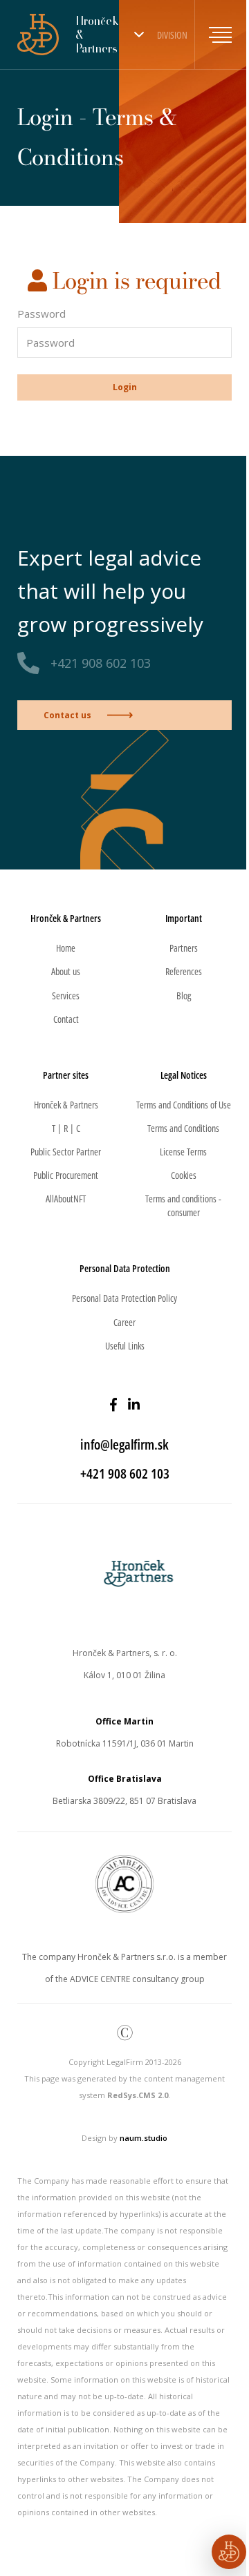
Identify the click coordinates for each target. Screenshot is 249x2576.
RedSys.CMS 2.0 (138, 2095)
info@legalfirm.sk (124, 1444)
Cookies (184, 1175)
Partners (184, 948)
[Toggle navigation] (213, 35)
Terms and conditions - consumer (183, 1205)
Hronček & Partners (66, 1105)
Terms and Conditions (183, 1128)
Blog (184, 996)
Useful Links (125, 1346)
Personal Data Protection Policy (124, 1298)
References (184, 971)
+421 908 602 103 (101, 663)
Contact (66, 1019)
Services (66, 996)
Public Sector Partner (66, 1152)
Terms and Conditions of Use (184, 1105)
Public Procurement (66, 1175)
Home (66, 948)
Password (41, 314)
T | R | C (66, 1128)
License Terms (183, 1152)
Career (124, 1322)
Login (125, 387)
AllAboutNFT (66, 1199)
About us (66, 971)
